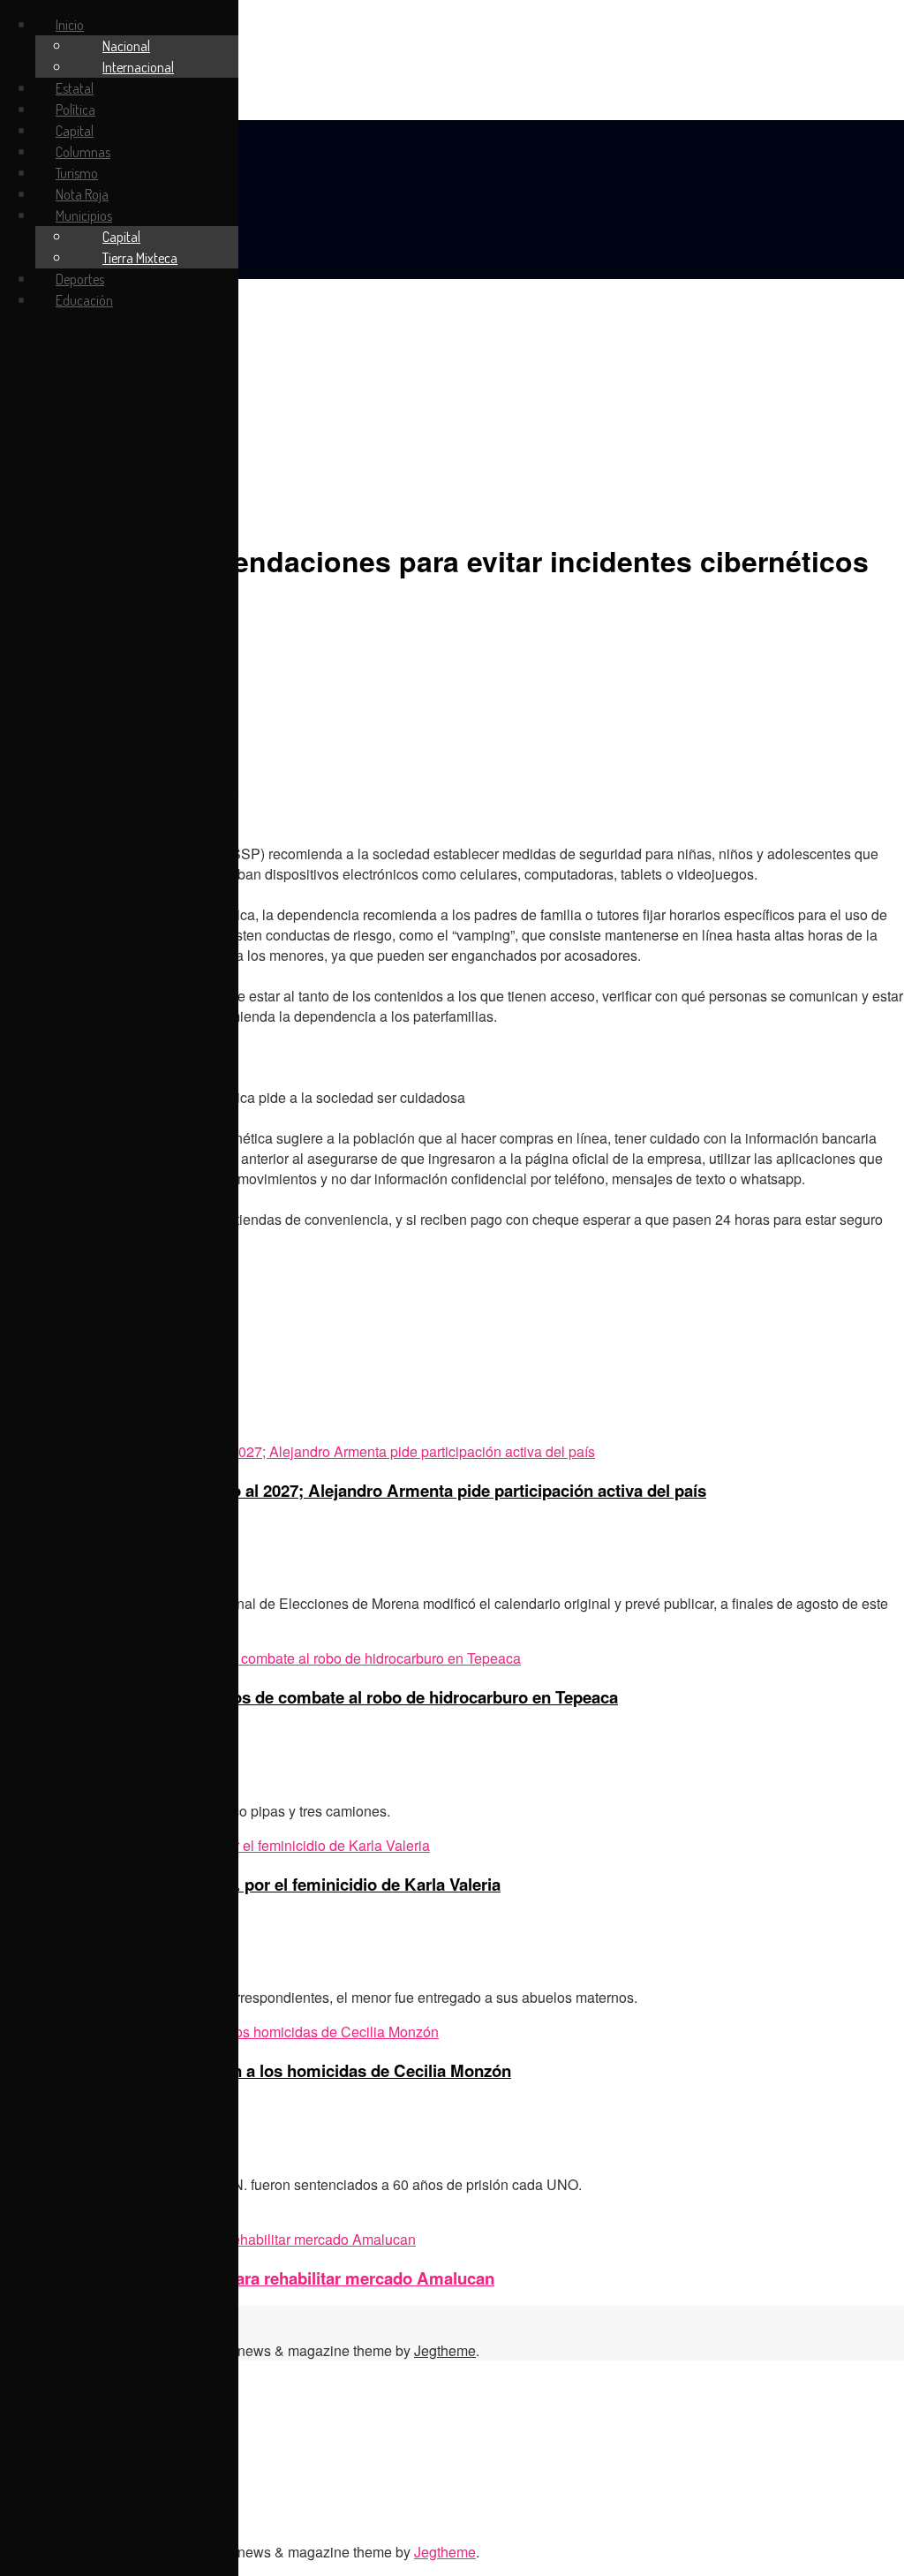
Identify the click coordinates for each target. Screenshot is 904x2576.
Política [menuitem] (75, 110)
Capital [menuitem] (75, 131)
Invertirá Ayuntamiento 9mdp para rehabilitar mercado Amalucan (247, 2278)
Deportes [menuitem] (80, 279)
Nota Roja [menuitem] (82, 194)
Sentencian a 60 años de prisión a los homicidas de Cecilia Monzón (256, 2070)
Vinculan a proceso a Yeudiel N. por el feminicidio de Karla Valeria (250, 1884)
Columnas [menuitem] (83, 152)
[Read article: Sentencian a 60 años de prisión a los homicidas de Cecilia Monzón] (452, 2032)
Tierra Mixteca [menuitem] (140, 258)
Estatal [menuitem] (75, 88)
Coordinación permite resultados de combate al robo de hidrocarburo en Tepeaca (309, 1697)
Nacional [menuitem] (126, 46)
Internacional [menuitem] (138, 67)
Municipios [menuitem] (84, 215)
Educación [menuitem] (84, 300)
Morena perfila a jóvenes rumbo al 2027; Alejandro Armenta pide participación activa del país (353, 1490)
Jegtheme (445, 2350)
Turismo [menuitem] (77, 173)
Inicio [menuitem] (70, 25)
